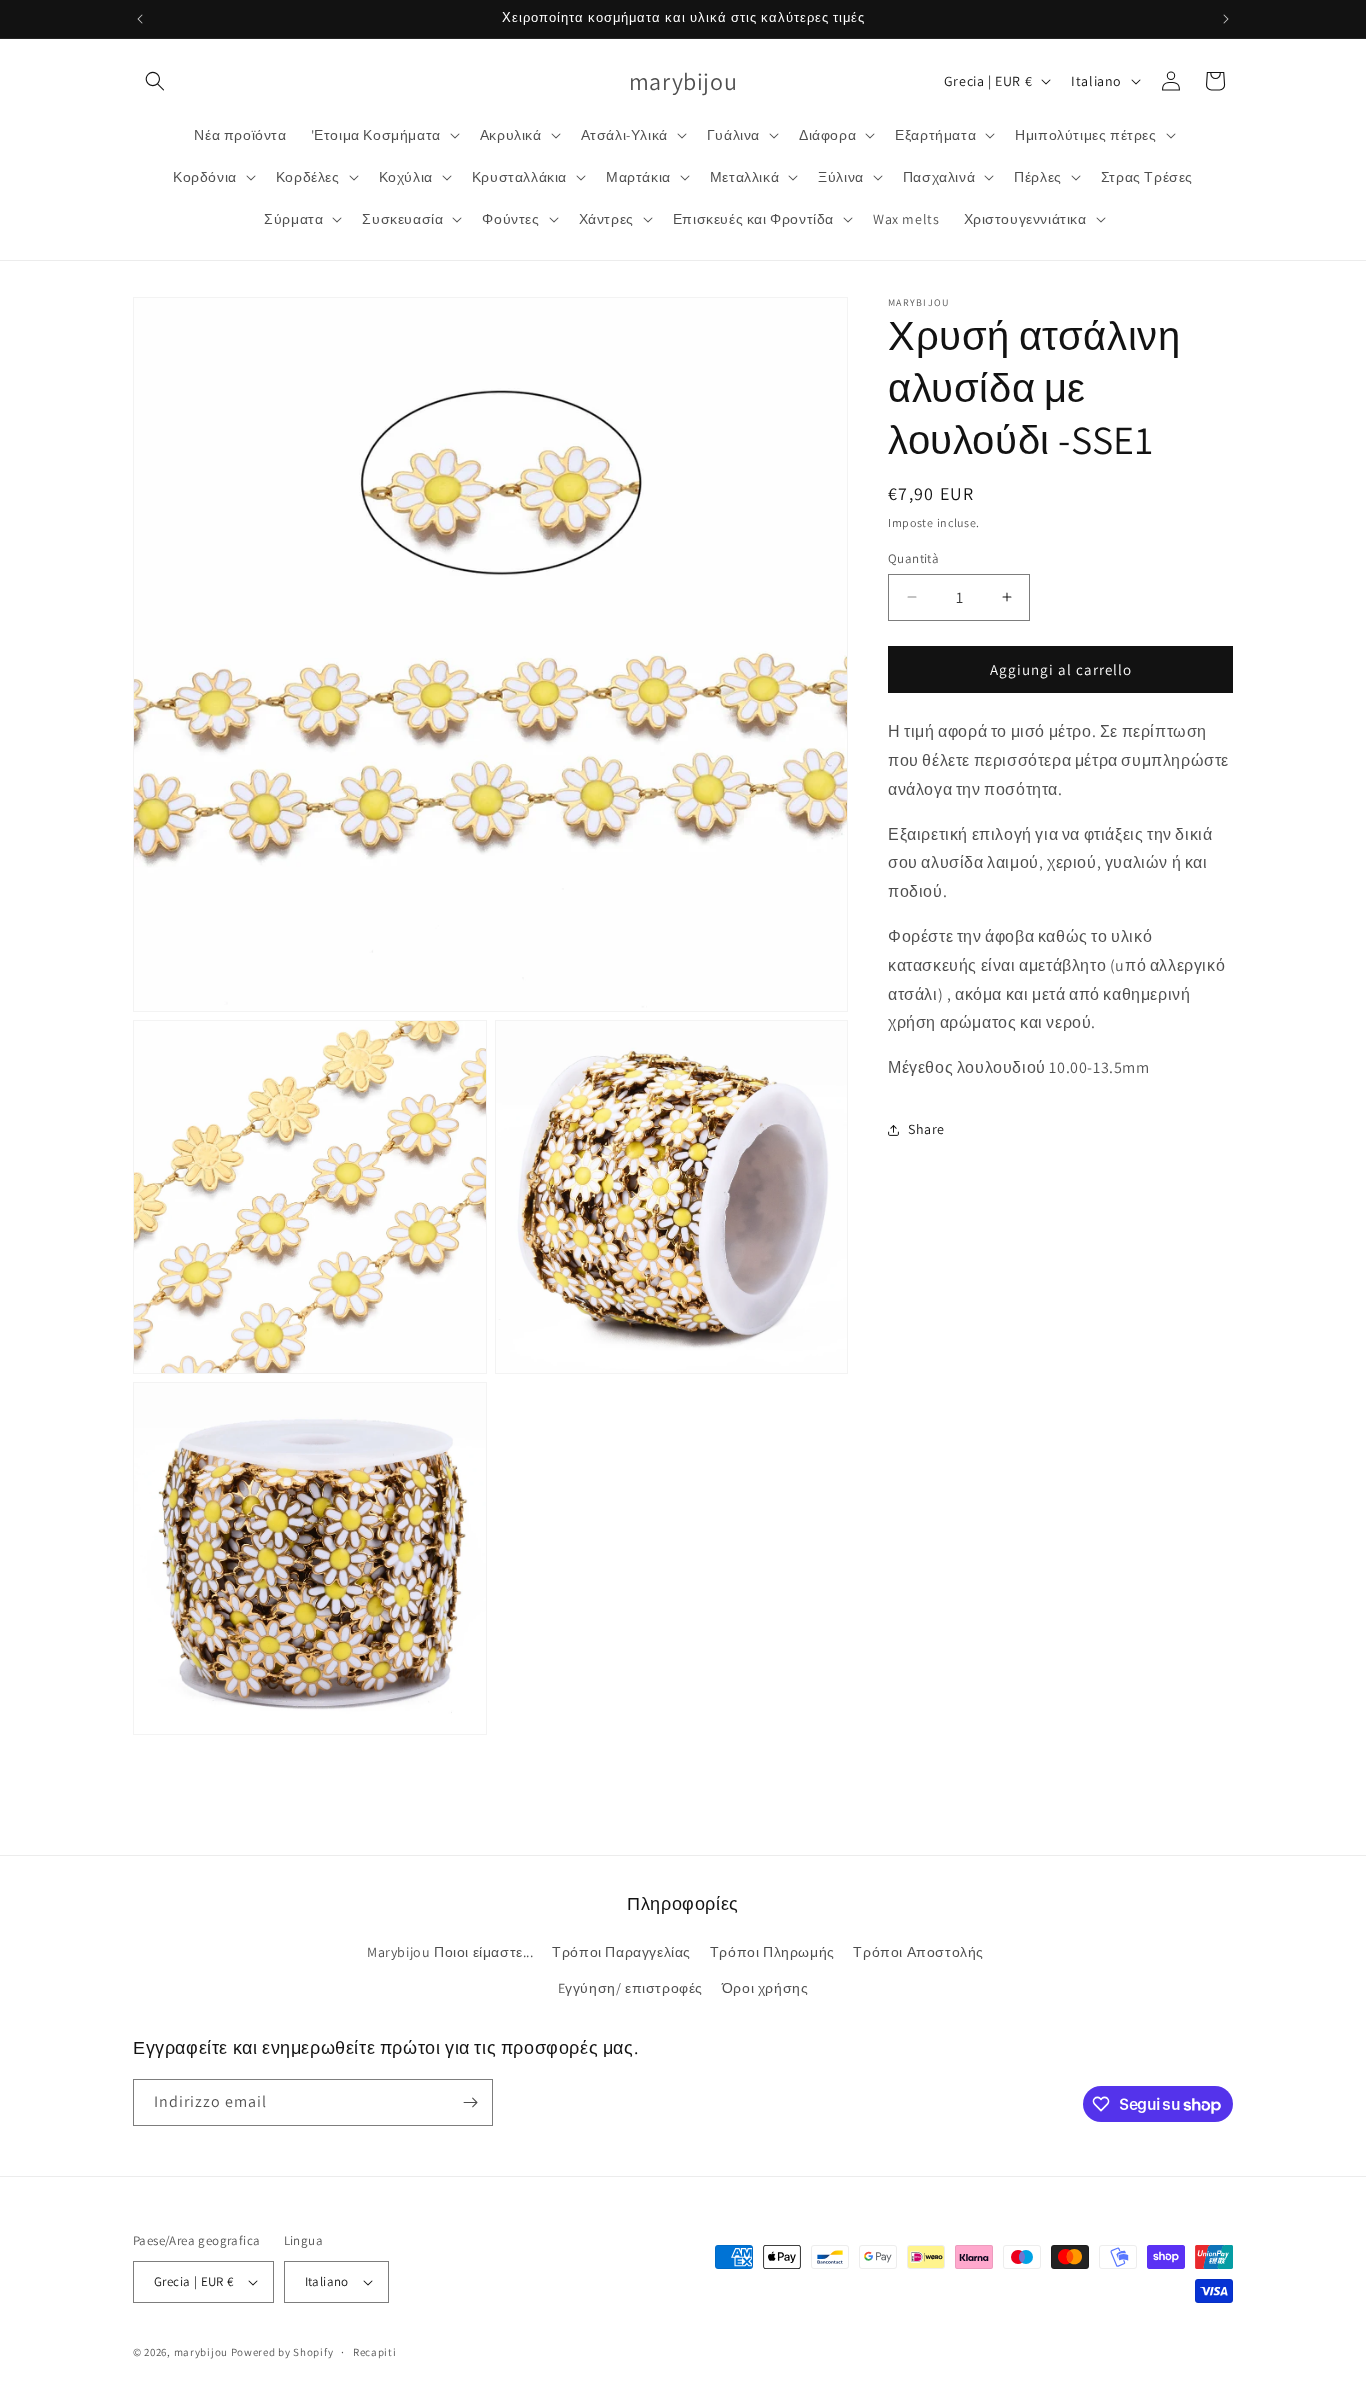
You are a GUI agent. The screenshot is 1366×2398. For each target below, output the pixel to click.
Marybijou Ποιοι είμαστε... (450, 1952)
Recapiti (375, 2352)
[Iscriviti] (470, 2102)
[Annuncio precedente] (140, 19)
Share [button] (926, 1129)
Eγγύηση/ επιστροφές (630, 1988)
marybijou (201, 2352)
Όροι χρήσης (765, 1988)
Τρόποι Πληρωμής (772, 1952)
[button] (155, 81)
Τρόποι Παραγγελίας (621, 1952)
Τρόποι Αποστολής (918, 1952)
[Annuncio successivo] (1226, 19)
